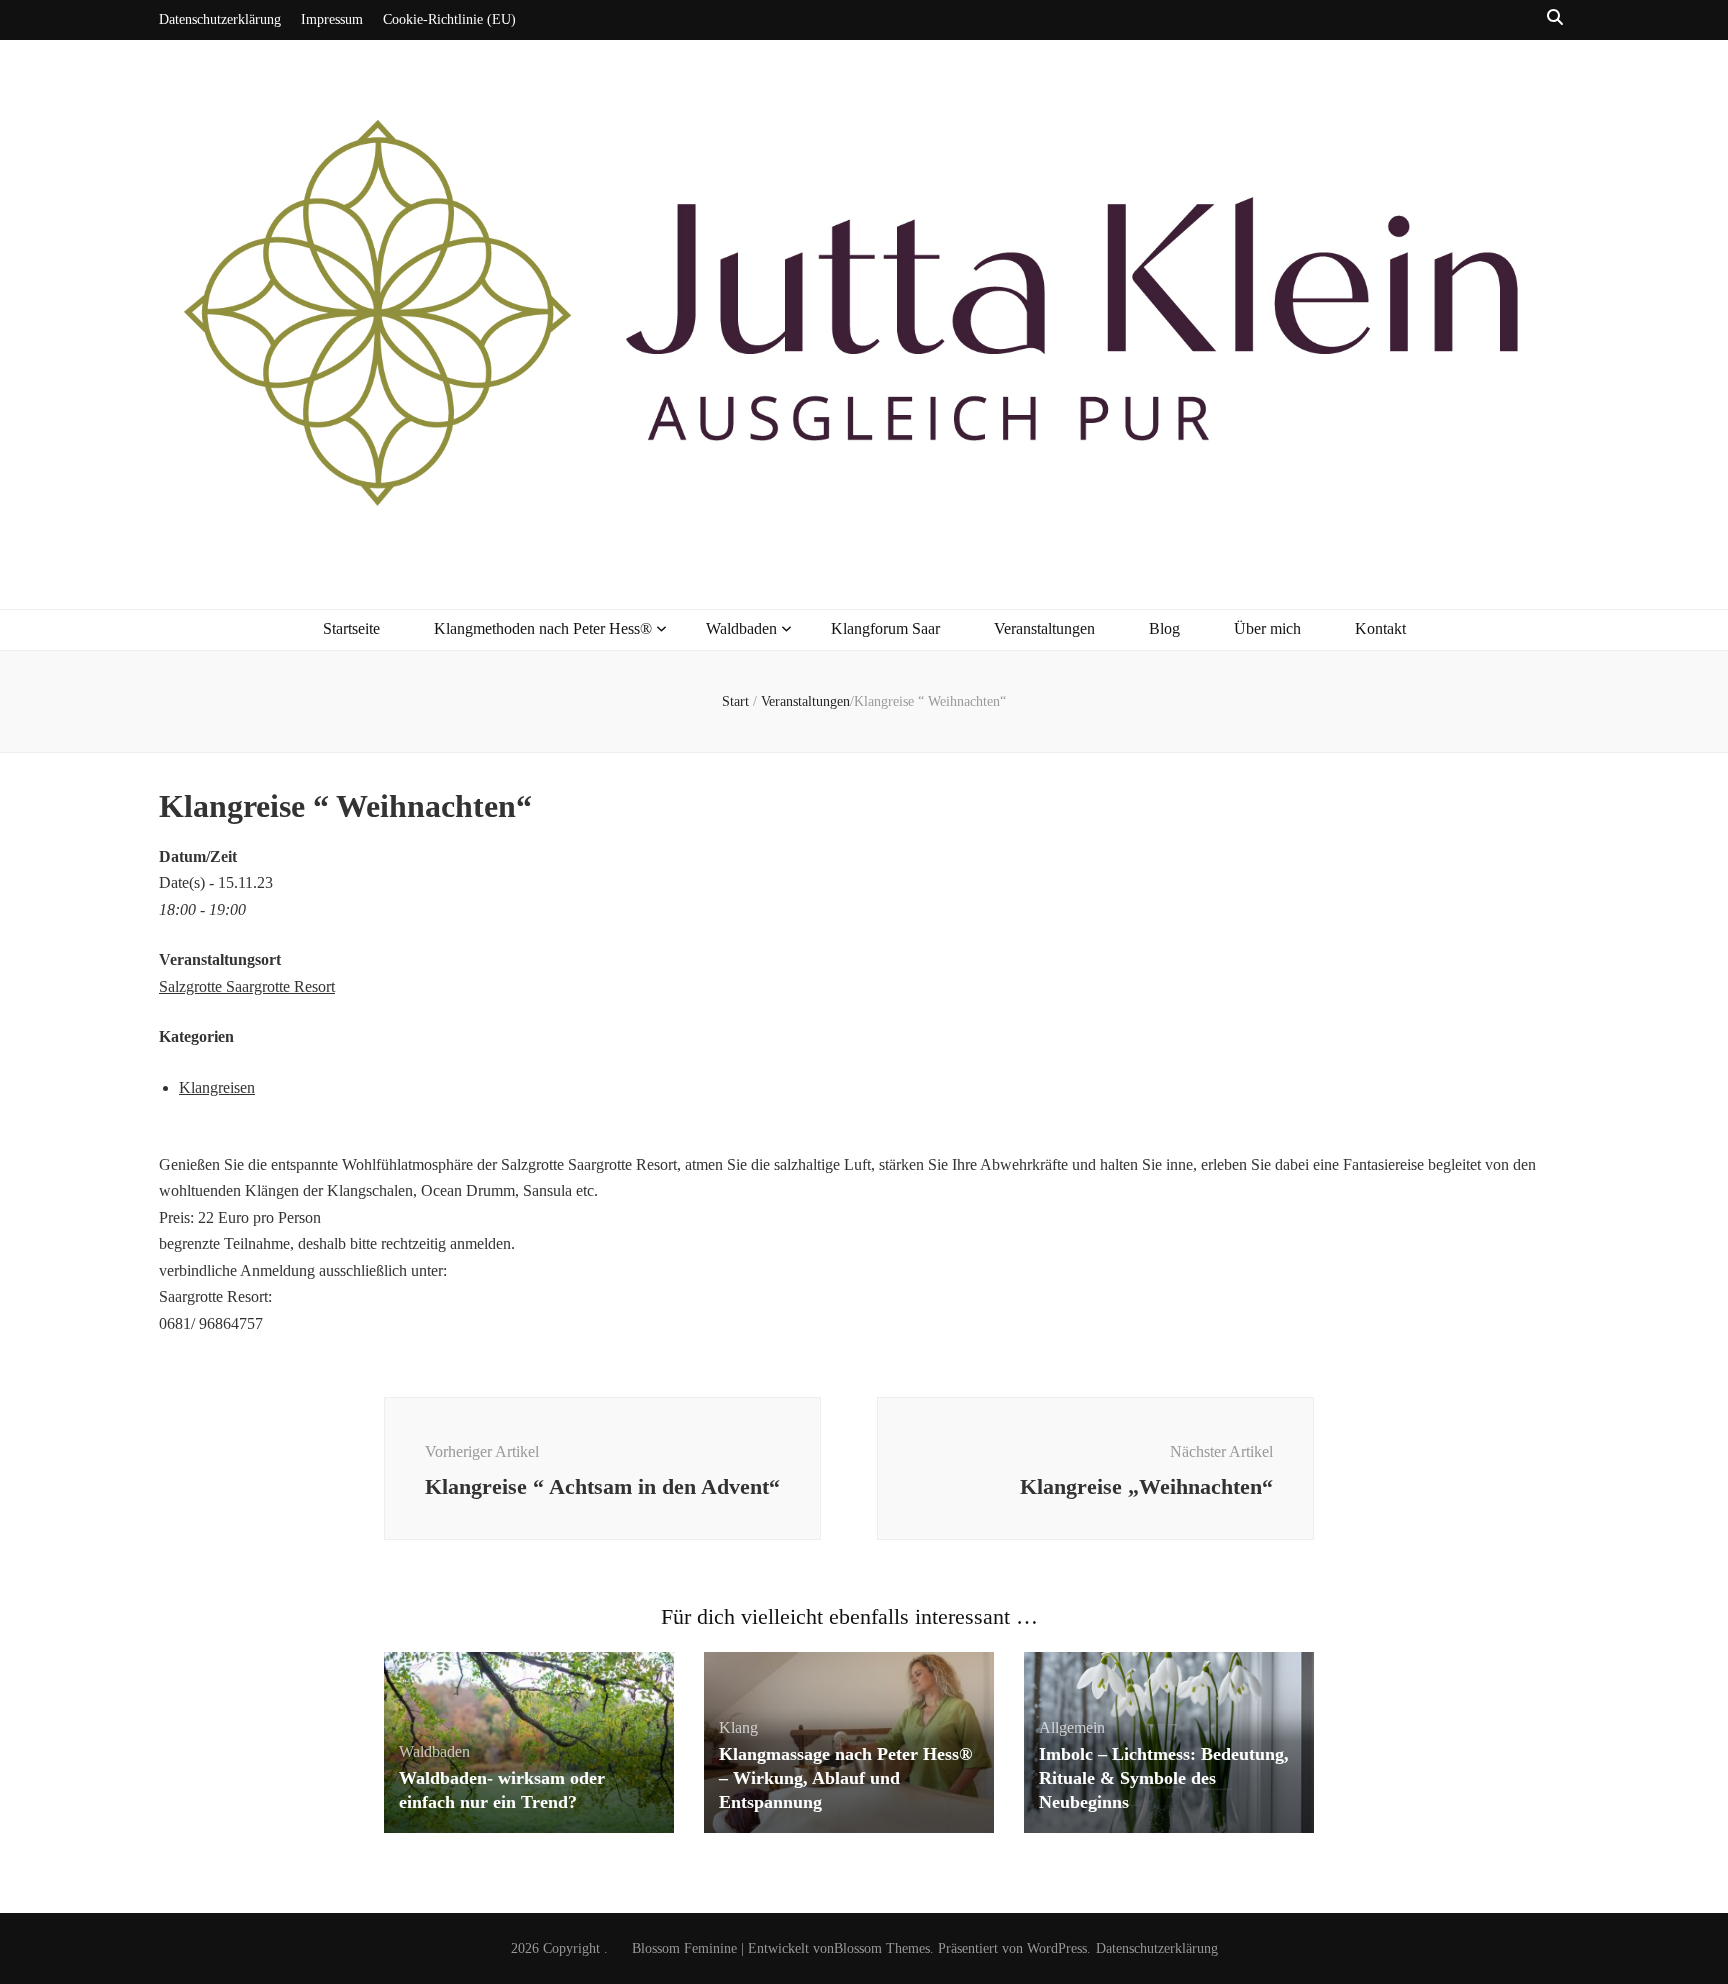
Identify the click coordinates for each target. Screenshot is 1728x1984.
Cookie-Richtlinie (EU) (449, 19)
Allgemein (1072, 1727)
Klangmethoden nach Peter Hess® (543, 628)
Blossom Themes (882, 1948)
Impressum (332, 19)
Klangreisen (217, 1087)
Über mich (1267, 628)
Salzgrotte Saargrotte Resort (247, 986)
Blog (1164, 628)
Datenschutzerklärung (220, 19)
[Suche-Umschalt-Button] (1555, 18)
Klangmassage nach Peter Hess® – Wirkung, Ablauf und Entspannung (845, 1778)
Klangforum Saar (885, 628)
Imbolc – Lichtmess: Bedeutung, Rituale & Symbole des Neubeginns (1164, 1778)
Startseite (351, 628)
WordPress (1057, 1948)
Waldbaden (741, 628)
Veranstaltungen (1044, 628)
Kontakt (1380, 628)
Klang (738, 1727)
